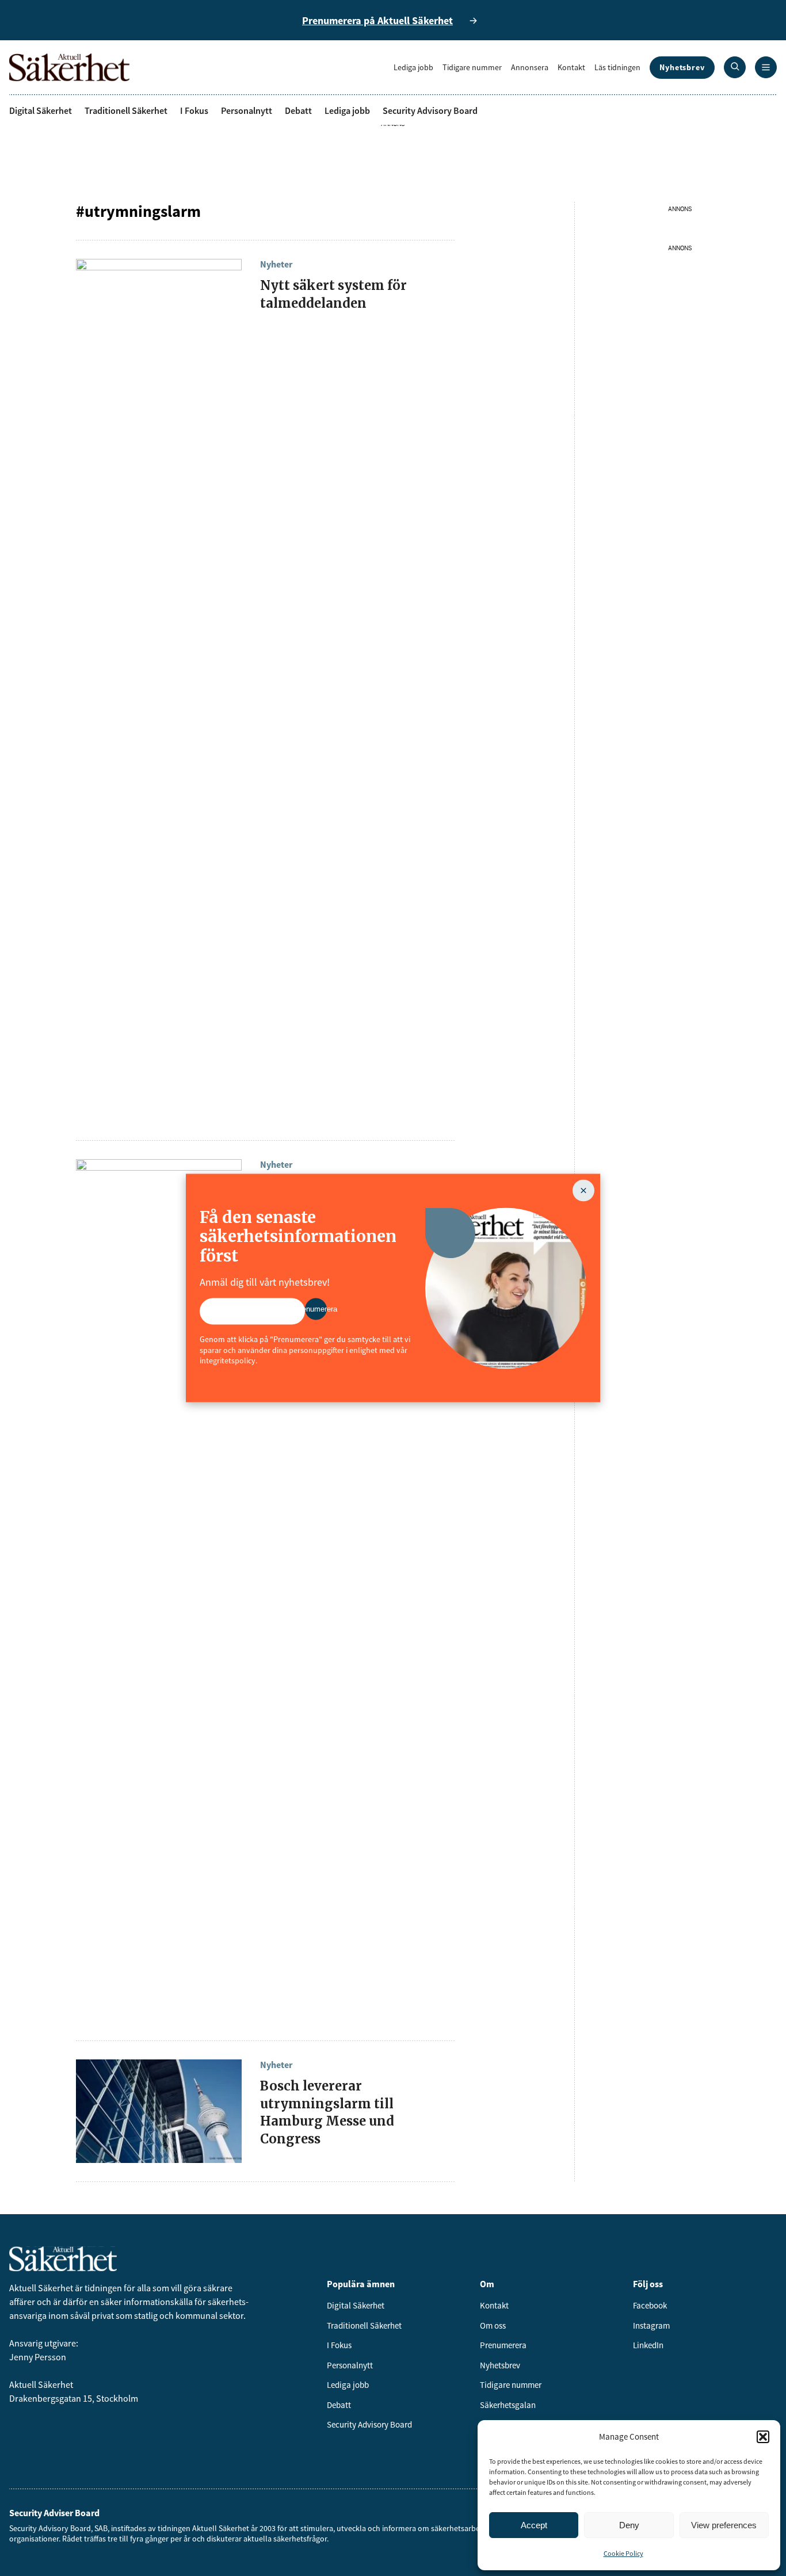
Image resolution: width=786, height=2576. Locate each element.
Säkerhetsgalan (508, 2405)
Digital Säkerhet (41, 110)
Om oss (493, 2325)
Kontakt (571, 67)
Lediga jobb (413, 67)
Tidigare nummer (472, 67)
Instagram (651, 2325)
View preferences (724, 2525)
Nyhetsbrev (682, 67)
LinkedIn (648, 2345)
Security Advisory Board (430, 110)
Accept (534, 2525)
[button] (763, 2437)
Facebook (650, 2305)
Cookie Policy (623, 2553)
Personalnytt (247, 110)
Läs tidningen (617, 67)
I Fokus (194, 110)
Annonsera (530, 67)
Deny (629, 2525)
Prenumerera (503, 2345)
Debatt (298, 110)
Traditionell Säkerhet (126, 110)
